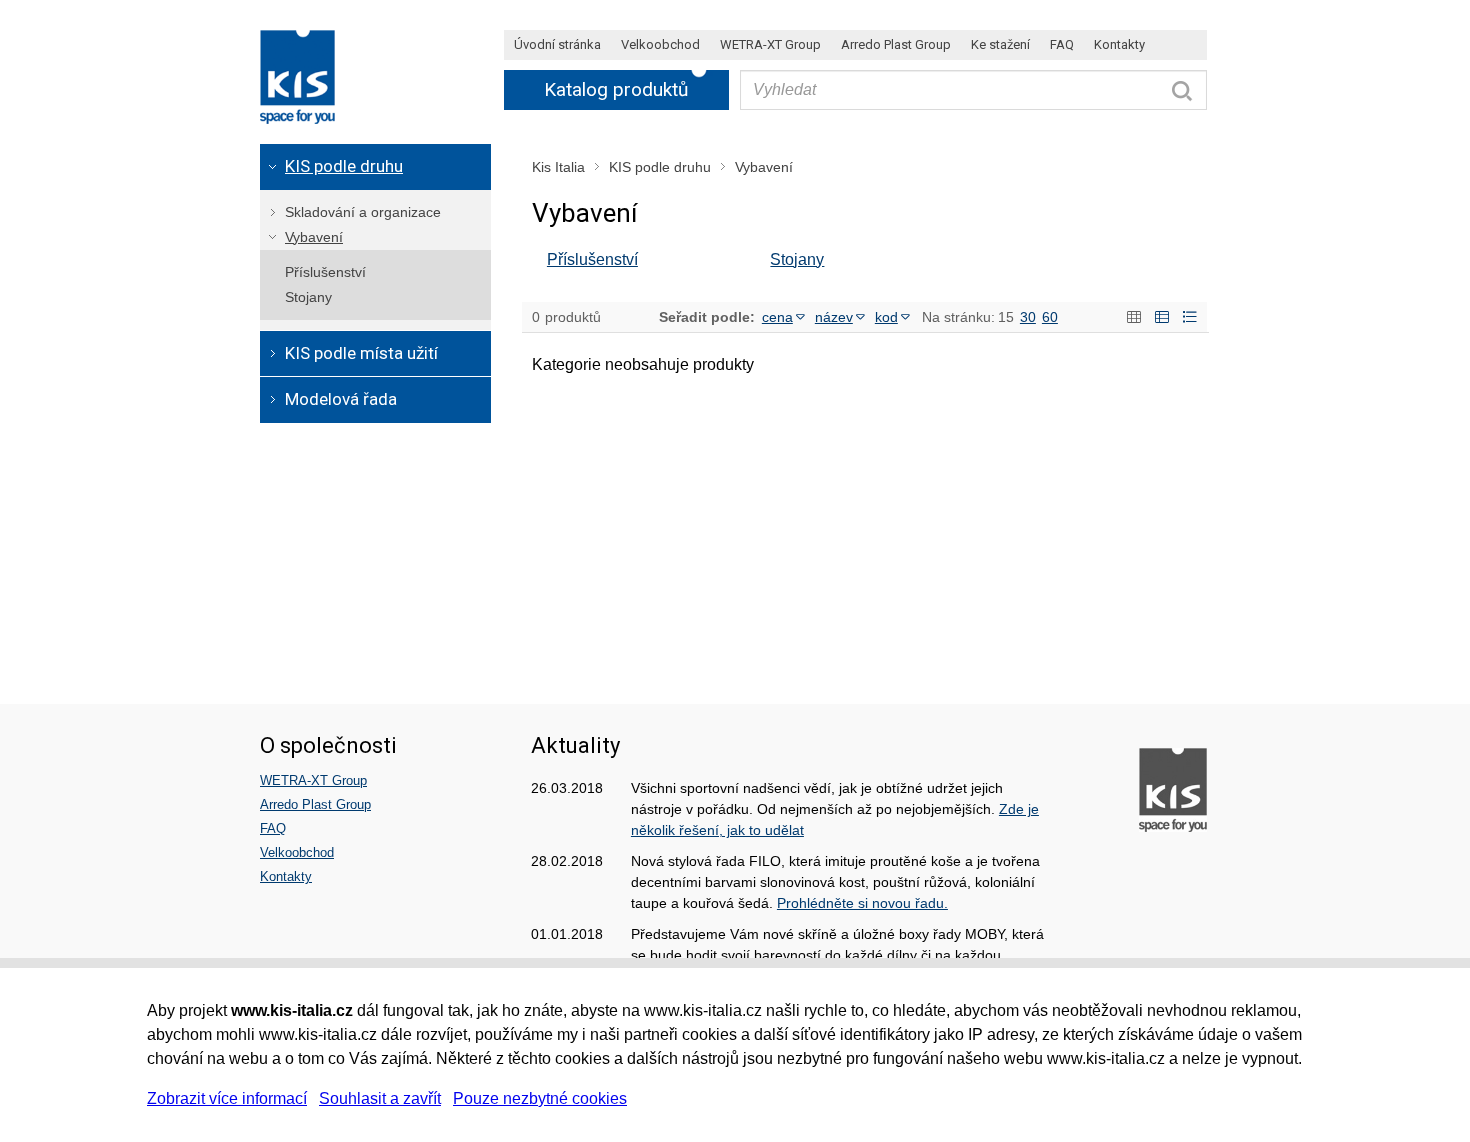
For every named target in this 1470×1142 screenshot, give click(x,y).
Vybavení (764, 167)
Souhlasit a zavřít (380, 1098)
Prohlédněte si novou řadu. (862, 903)
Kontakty (286, 876)
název (834, 317)
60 (1050, 317)
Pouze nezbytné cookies (540, 1098)
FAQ (273, 828)
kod (886, 317)
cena (777, 317)
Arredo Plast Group (315, 804)
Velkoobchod (297, 852)
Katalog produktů (616, 89)
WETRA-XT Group (313, 780)
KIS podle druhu (660, 167)
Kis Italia (558, 167)
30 (1028, 317)
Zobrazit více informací (227, 1098)
